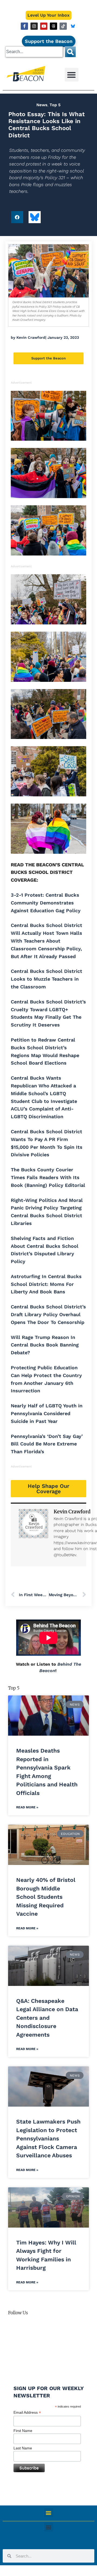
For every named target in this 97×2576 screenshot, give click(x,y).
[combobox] (34, 52)
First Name (23, 2431)
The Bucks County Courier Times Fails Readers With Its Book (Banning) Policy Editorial (48, 1177)
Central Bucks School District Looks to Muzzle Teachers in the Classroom (46, 979)
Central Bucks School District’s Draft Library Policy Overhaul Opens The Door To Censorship (48, 1314)
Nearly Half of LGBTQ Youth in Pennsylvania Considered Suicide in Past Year (47, 1413)
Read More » (27, 1807)
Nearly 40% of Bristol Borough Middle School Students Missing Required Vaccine (46, 1897)
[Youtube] (44, 26)
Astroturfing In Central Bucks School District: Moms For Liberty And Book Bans (46, 1284)
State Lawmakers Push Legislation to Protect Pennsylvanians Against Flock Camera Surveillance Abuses (48, 2138)
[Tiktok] (63, 26)
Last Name (23, 2448)
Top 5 (55, 105)
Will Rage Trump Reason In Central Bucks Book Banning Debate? (45, 1345)
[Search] (70, 52)
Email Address (27, 2413)
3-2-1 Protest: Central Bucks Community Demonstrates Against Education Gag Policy (46, 903)
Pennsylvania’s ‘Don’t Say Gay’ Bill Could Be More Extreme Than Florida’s (47, 1444)
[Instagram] (34, 26)
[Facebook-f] (24, 26)
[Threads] (53, 26)
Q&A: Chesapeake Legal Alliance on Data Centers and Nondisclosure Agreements (47, 2018)
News (42, 105)
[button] (72, 75)
